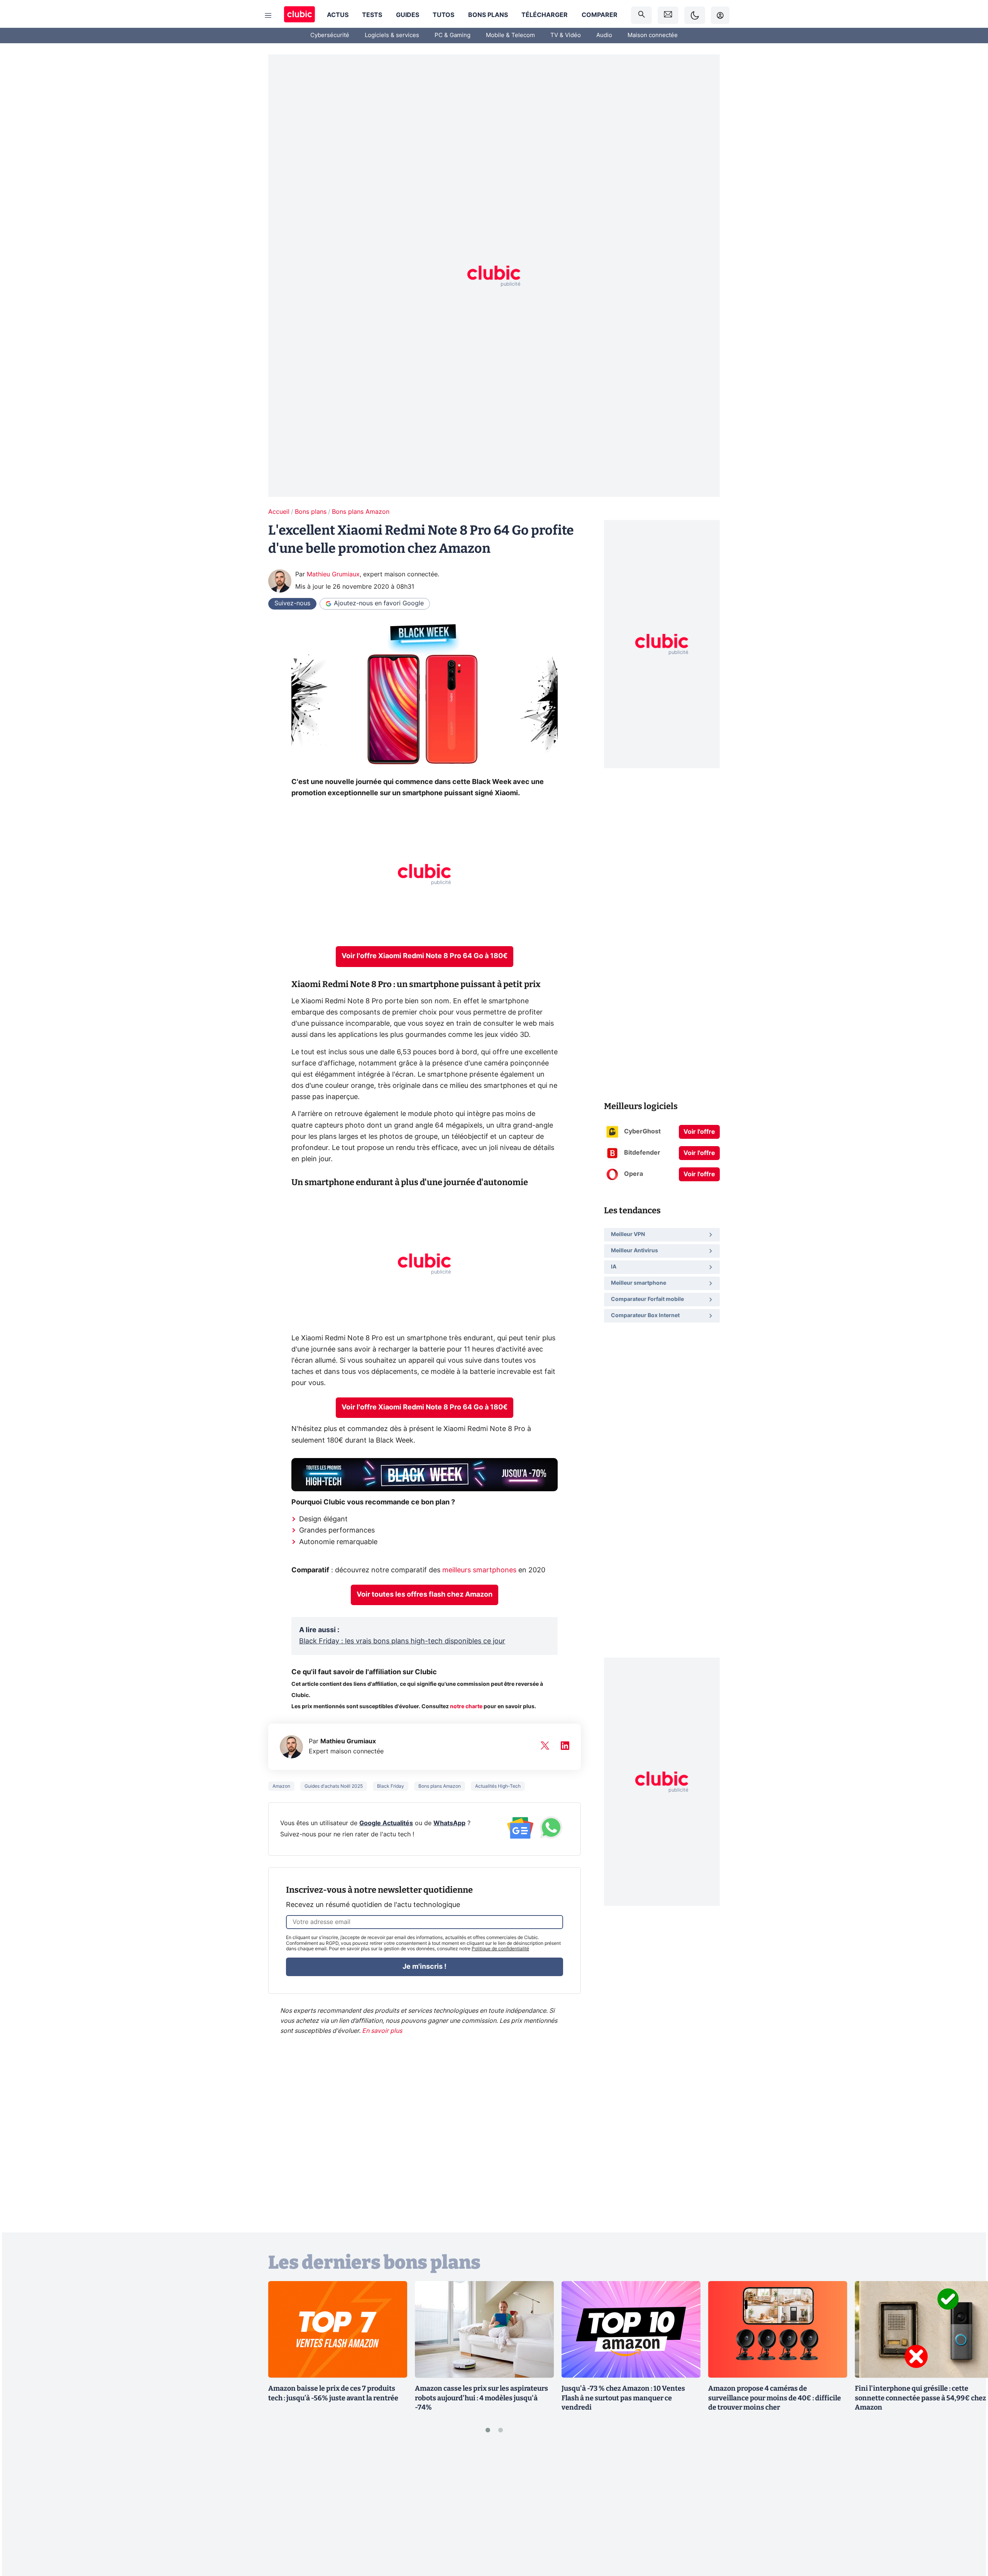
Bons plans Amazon (361, 512)
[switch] (695, 15)
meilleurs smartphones (479, 1570)
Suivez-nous (292, 603)
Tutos (443, 15)
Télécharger (545, 15)
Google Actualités (386, 1823)
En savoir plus (382, 2031)
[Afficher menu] (268, 15)
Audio (604, 35)
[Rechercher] (641, 15)
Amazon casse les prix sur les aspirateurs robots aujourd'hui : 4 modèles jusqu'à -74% (481, 2398)
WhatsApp (449, 1823)
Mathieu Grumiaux (333, 574)
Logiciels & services (392, 35)
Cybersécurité (330, 35)
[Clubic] (299, 15)
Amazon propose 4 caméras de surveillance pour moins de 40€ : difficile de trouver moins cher (775, 2398)
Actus (338, 15)
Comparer (600, 15)
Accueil (279, 512)
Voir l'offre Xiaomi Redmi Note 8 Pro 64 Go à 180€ (425, 956)
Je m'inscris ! (425, 1967)
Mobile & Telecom (510, 35)
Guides (408, 15)
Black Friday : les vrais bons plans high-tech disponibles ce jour (402, 1641)
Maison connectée (653, 35)
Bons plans (488, 15)
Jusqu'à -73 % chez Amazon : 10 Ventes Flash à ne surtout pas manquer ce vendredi (623, 2398)
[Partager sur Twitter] (969, 2535)
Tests (372, 15)
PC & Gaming (453, 35)
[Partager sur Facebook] (969, 2510)
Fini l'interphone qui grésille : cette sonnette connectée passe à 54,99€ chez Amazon (920, 2398)
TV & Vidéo (566, 35)
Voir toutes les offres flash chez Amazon (425, 1595)
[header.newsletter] (668, 15)
